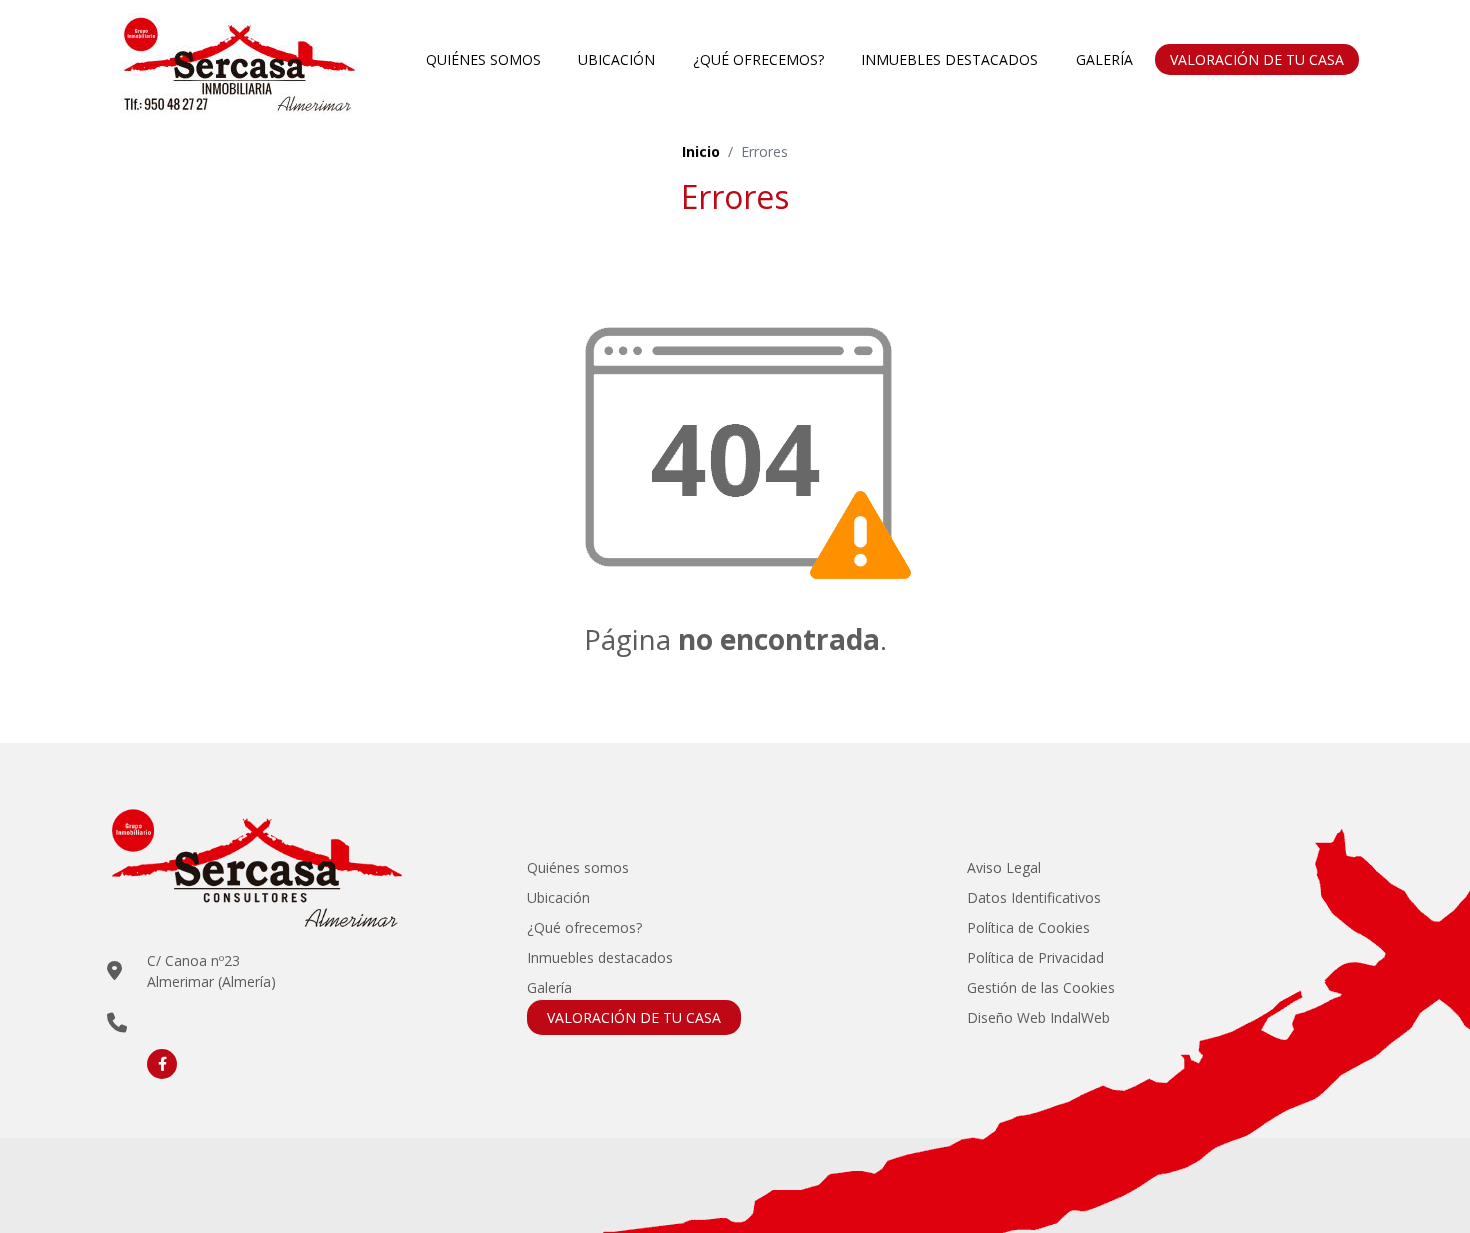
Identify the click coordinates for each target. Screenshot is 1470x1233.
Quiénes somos (483, 59)
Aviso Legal (1004, 867)
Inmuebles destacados (949, 59)
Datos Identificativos (1034, 897)
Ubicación (616, 59)
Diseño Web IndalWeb (1038, 1017)
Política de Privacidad (1035, 957)
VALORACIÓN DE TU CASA (1257, 59)
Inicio (701, 151)
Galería (1104, 59)
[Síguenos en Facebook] (162, 1064)
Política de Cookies (1028, 927)
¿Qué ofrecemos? (758, 59)
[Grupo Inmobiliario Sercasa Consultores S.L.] (237, 59)
